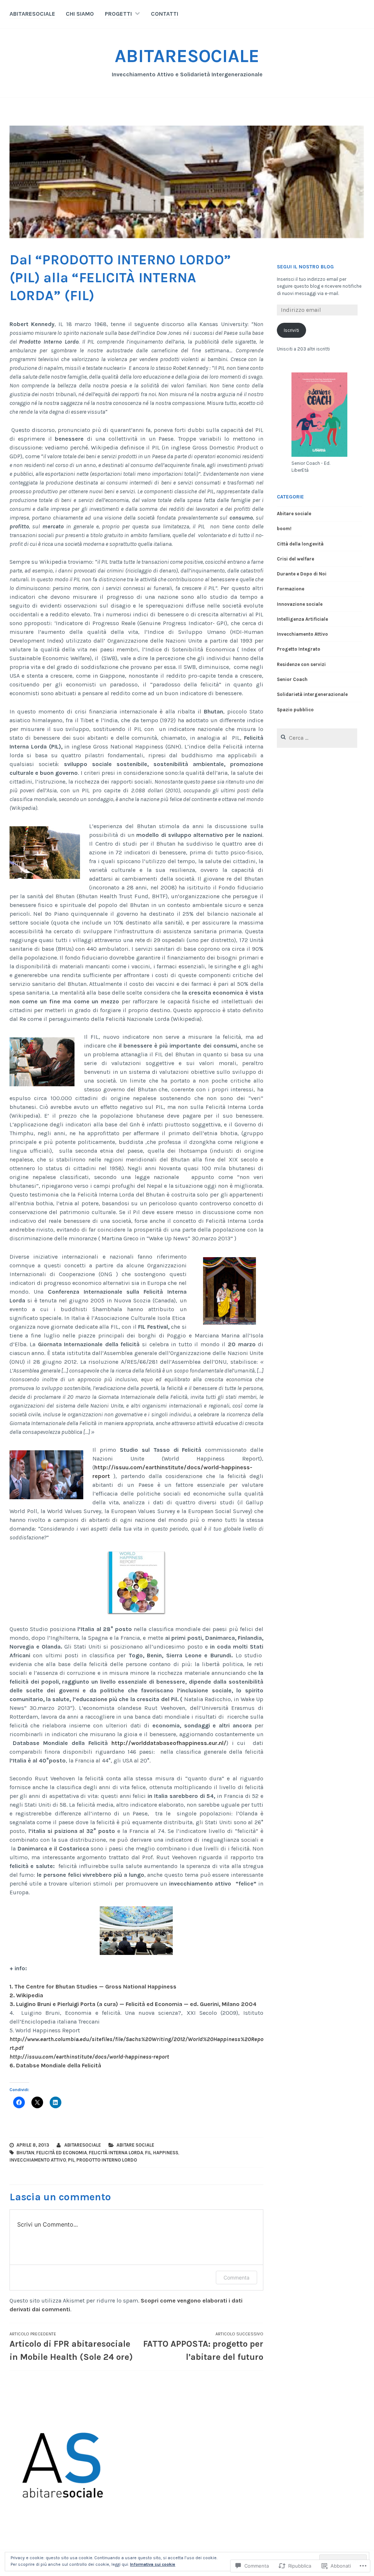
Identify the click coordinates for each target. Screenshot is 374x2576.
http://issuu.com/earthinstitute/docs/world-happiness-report (89, 2057)
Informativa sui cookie (153, 2564)
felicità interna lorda (116, 2153)
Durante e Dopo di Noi (302, 574)
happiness (166, 2153)
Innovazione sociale (300, 604)
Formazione (291, 589)
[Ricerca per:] (317, 738)
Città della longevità (300, 544)
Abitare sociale (135, 2145)
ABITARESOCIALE (32, 14)
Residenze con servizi (301, 664)
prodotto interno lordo (107, 2160)
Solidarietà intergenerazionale (312, 694)
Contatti (165, 14)
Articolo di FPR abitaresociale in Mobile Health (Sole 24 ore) (71, 2347)
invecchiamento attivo (38, 2160)
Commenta (236, 2278)
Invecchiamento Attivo (302, 634)
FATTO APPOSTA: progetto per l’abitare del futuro (203, 2347)
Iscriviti (291, 330)
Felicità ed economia (62, 2153)
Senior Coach (292, 679)
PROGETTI (118, 14)
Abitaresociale (83, 2145)
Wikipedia (30, 1995)
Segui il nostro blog (305, 267)
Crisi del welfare (295, 559)
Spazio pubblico (295, 710)
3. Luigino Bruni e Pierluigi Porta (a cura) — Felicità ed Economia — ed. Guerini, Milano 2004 (133, 2004)
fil (148, 2153)
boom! (284, 529)
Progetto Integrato (299, 649)
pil (71, 2160)
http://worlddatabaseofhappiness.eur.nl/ (169, 1743)
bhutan (25, 2153)
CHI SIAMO (80, 14)
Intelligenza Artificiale (302, 619)
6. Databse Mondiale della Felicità (55, 2065)
